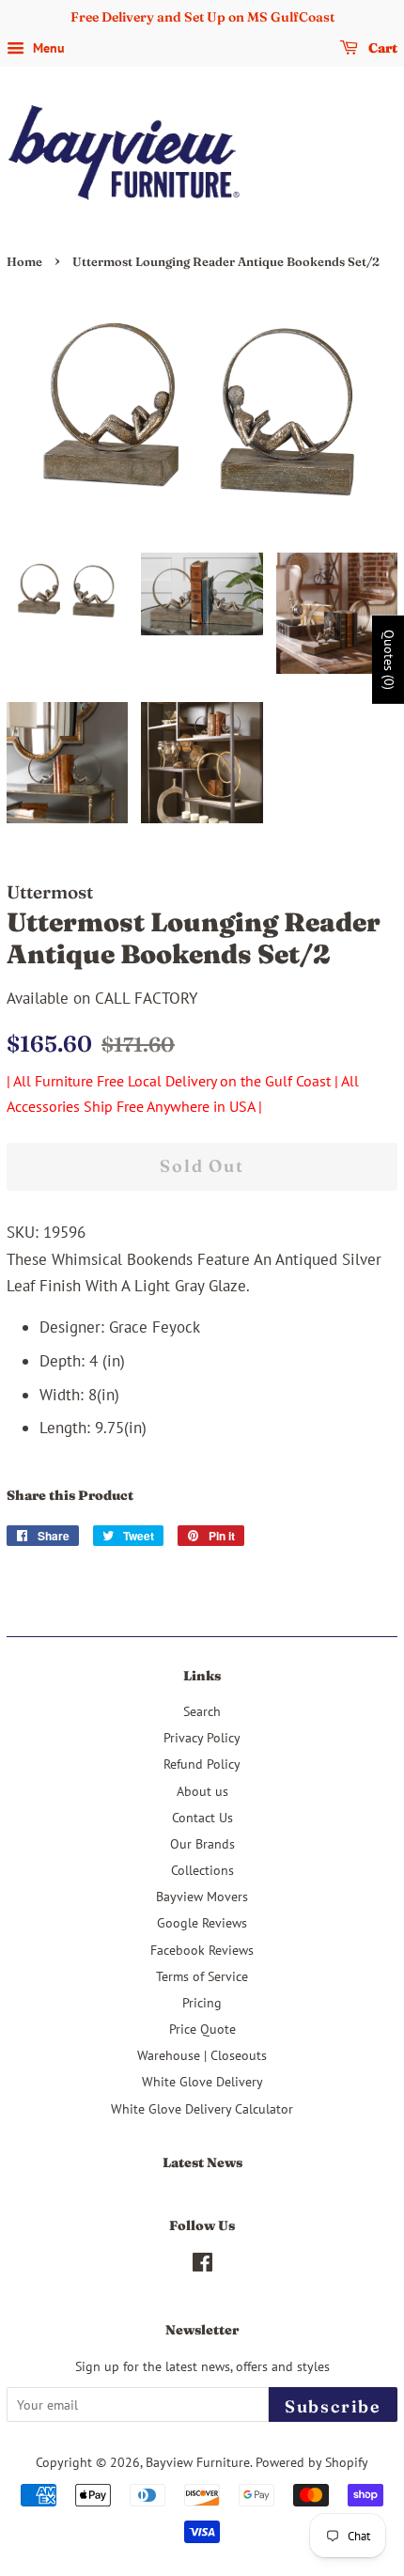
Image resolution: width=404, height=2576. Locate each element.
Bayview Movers (202, 1896)
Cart (381, 48)
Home (24, 262)
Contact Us (202, 1817)
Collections (202, 1870)
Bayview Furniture (198, 2462)
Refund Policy (202, 1764)
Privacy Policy (202, 1737)
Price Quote (202, 2029)
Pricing (202, 2002)
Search (202, 1711)
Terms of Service (202, 1976)
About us (202, 1791)
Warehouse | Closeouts (202, 2055)
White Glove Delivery (202, 2081)
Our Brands (202, 1843)
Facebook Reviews (202, 1950)
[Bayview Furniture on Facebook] (202, 2265)
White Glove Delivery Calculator (202, 2108)
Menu (47, 48)
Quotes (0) (389, 660)
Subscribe (333, 2406)
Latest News (202, 2162)
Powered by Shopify (312, 2462)
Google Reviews (202, 1922)
